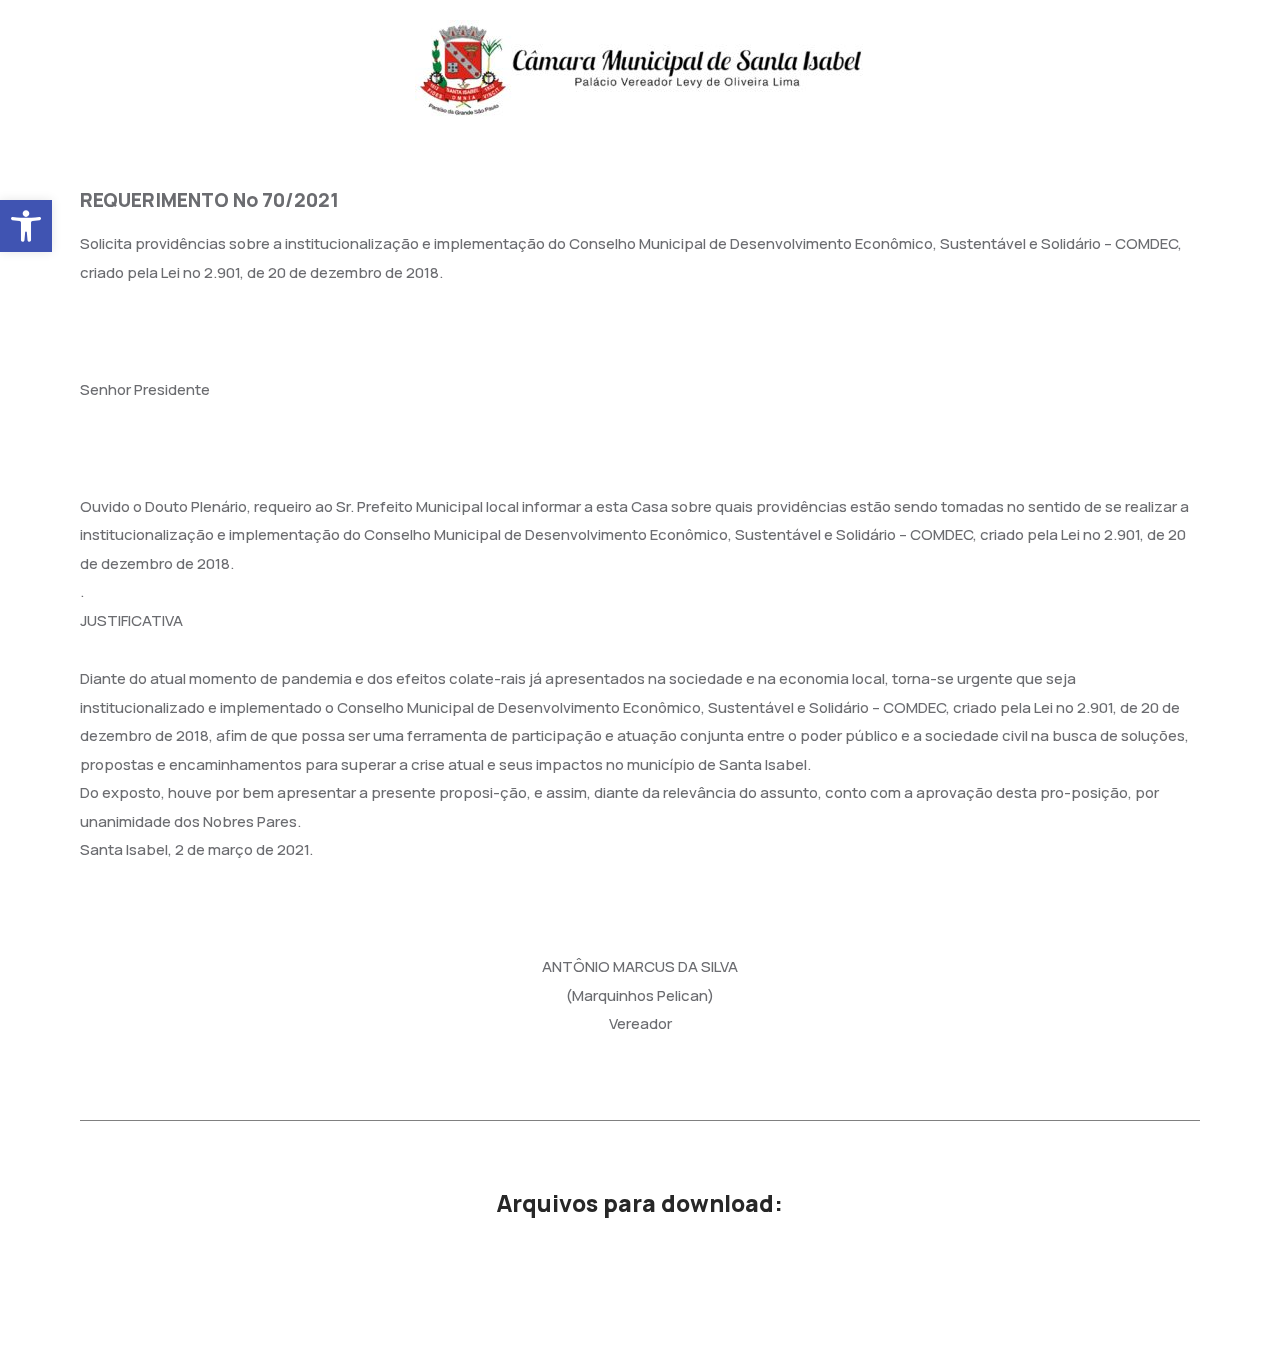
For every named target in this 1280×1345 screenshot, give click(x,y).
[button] (26, 226)
